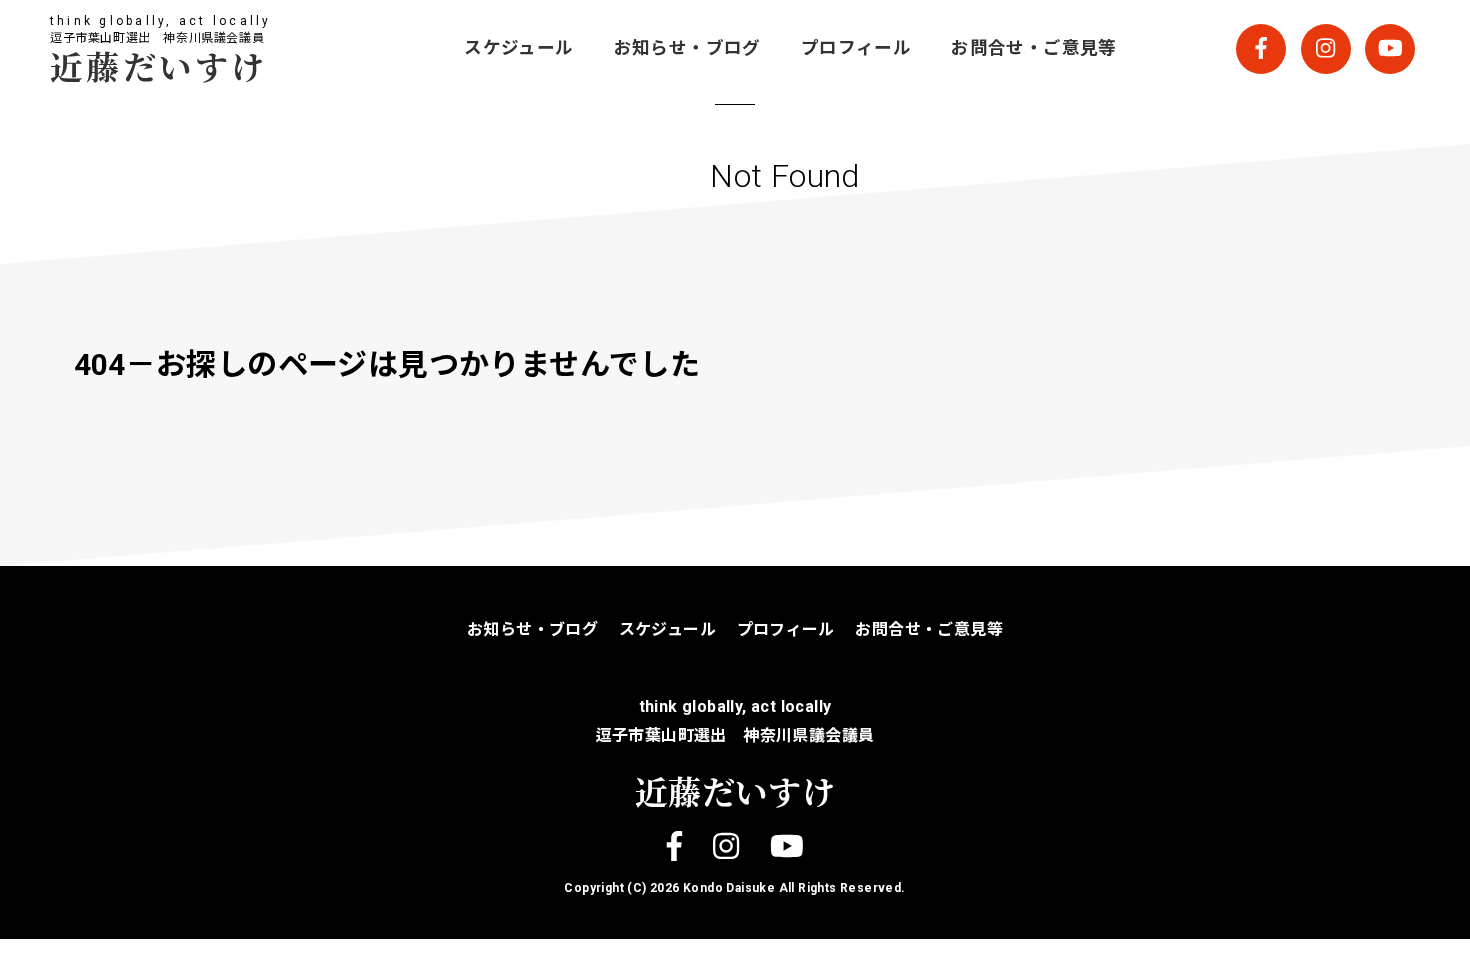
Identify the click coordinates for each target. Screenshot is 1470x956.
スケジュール (518, 48)
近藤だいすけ (159, 65)
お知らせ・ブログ (687, 48)
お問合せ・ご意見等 (1034, 48)
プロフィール (856, 48)
